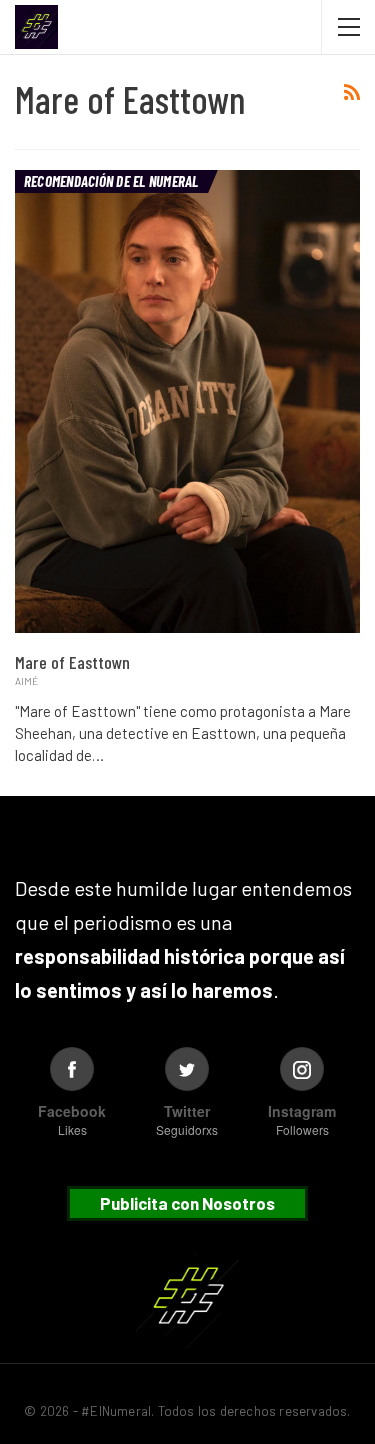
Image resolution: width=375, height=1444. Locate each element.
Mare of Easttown (72, 662)
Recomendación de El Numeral (111, 181)
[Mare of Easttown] (187, 401)
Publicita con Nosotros (187, 1203)
